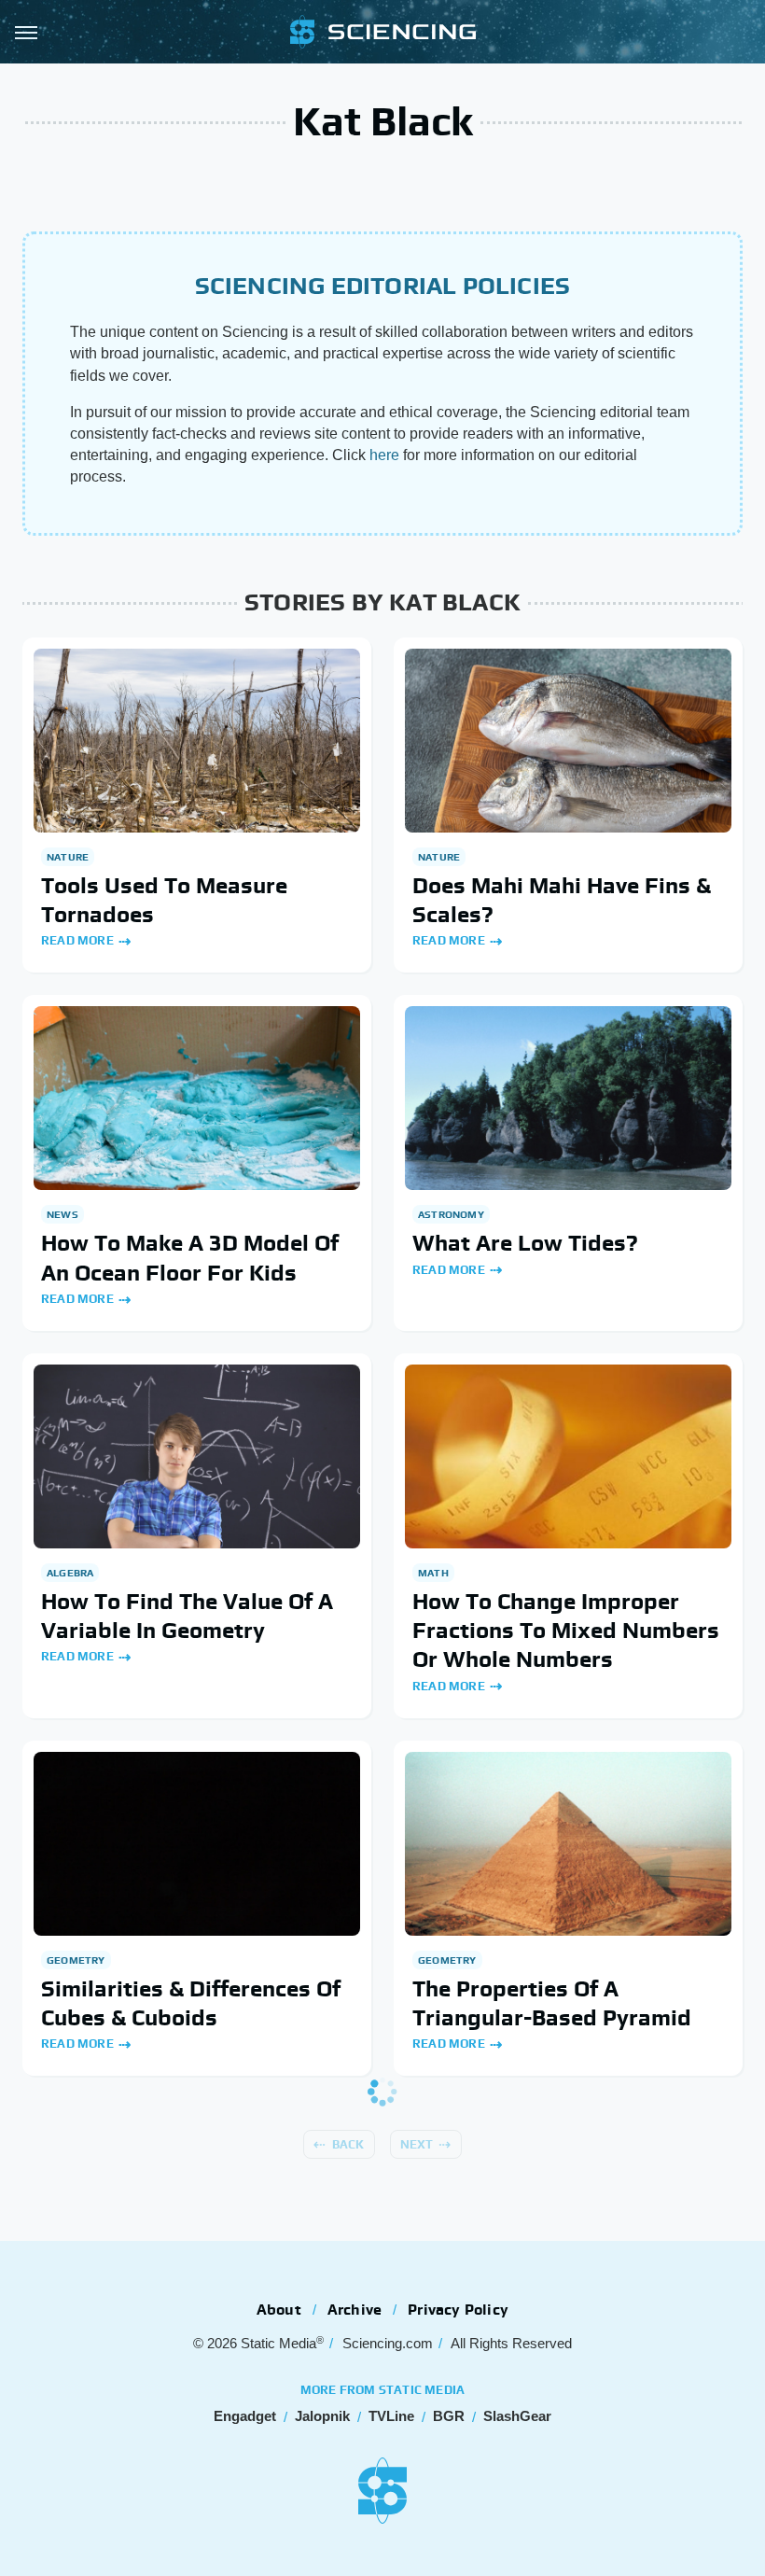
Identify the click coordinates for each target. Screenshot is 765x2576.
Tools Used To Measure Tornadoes (164, 900)
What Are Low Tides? (525, 1243)
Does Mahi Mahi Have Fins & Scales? (562, 900)
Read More (77, 940)
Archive (355, 2310)
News (63, 1214)
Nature (68, 857)
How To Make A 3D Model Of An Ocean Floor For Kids (190, 1257)
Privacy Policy (458, 2310)
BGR (449, 2416)
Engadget (245, 2416)
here (384, 455)
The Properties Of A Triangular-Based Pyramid (552, 2003)
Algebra (70, 1573)
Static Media (278, 2343)
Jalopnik (322, 2416)
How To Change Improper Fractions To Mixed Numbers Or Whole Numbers (566, 1630)
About (279, 2310)
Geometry (76, 1960)
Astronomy (451, 1214)
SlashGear (517, 2416)
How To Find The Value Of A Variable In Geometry (187, 1616)
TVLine (391, 2416)
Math (433, 1573)
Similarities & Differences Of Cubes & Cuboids (191, 2003)
